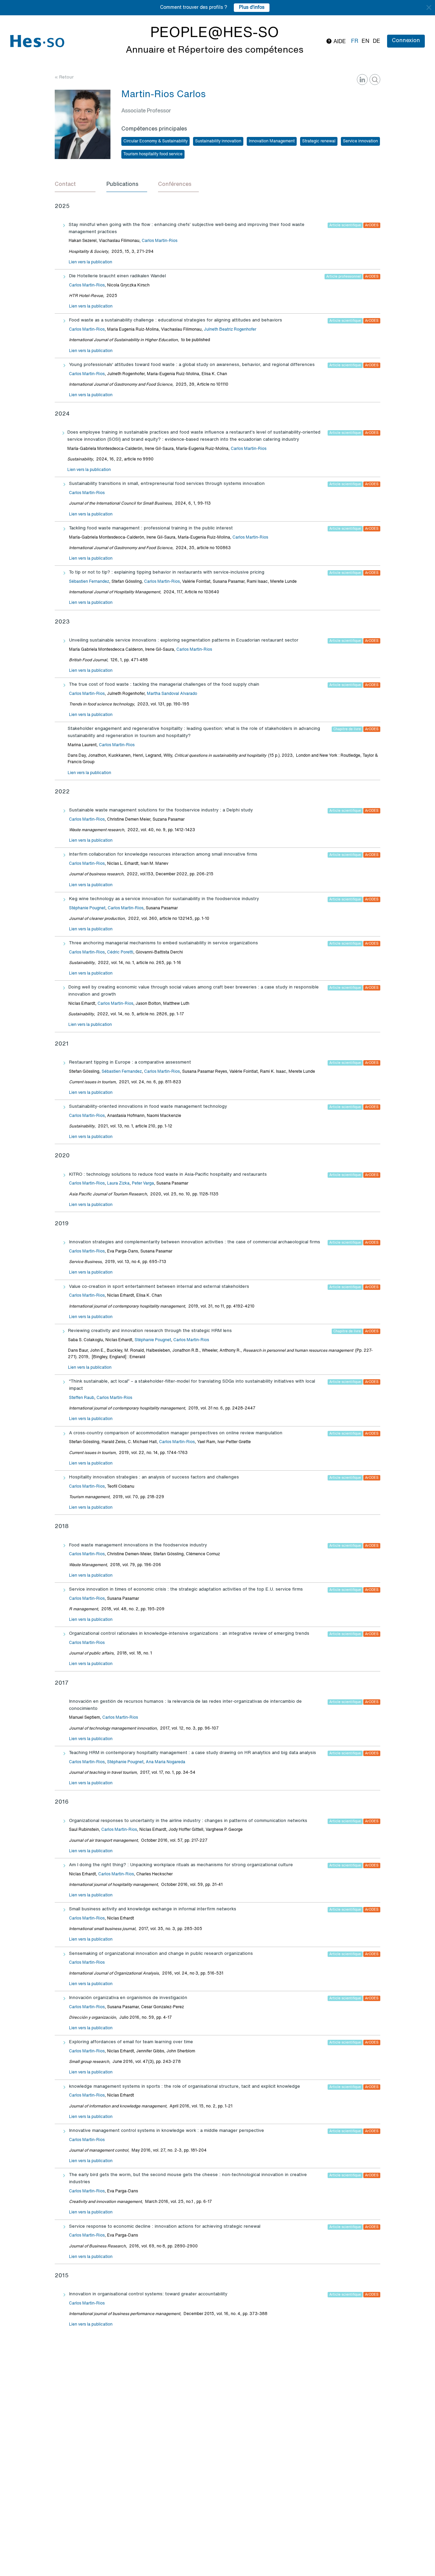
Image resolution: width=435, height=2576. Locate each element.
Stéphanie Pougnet (87, 908)
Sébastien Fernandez (89, 582)
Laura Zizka (118, 1184)
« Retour (64, 77)
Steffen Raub (82, 1398)
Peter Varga (143, 1184)
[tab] (75, 185)
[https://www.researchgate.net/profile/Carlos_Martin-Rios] (375, 80)
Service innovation (360, 141)
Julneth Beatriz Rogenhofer (230, 330)
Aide (339, 42)
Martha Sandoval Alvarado (172, 694)
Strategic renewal (319, 141)
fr (355, 41)
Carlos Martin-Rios (160, 241)
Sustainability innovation (218, 141)
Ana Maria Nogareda (166, 1762)
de (377, 41)
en (366, 41)
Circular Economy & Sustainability (155, 141)
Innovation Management (272, 141)
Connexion (406, 41)
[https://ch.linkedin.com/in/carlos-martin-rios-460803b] (362, 80)
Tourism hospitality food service (153, 154)
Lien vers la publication (90, 262)
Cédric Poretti (120, 952)
